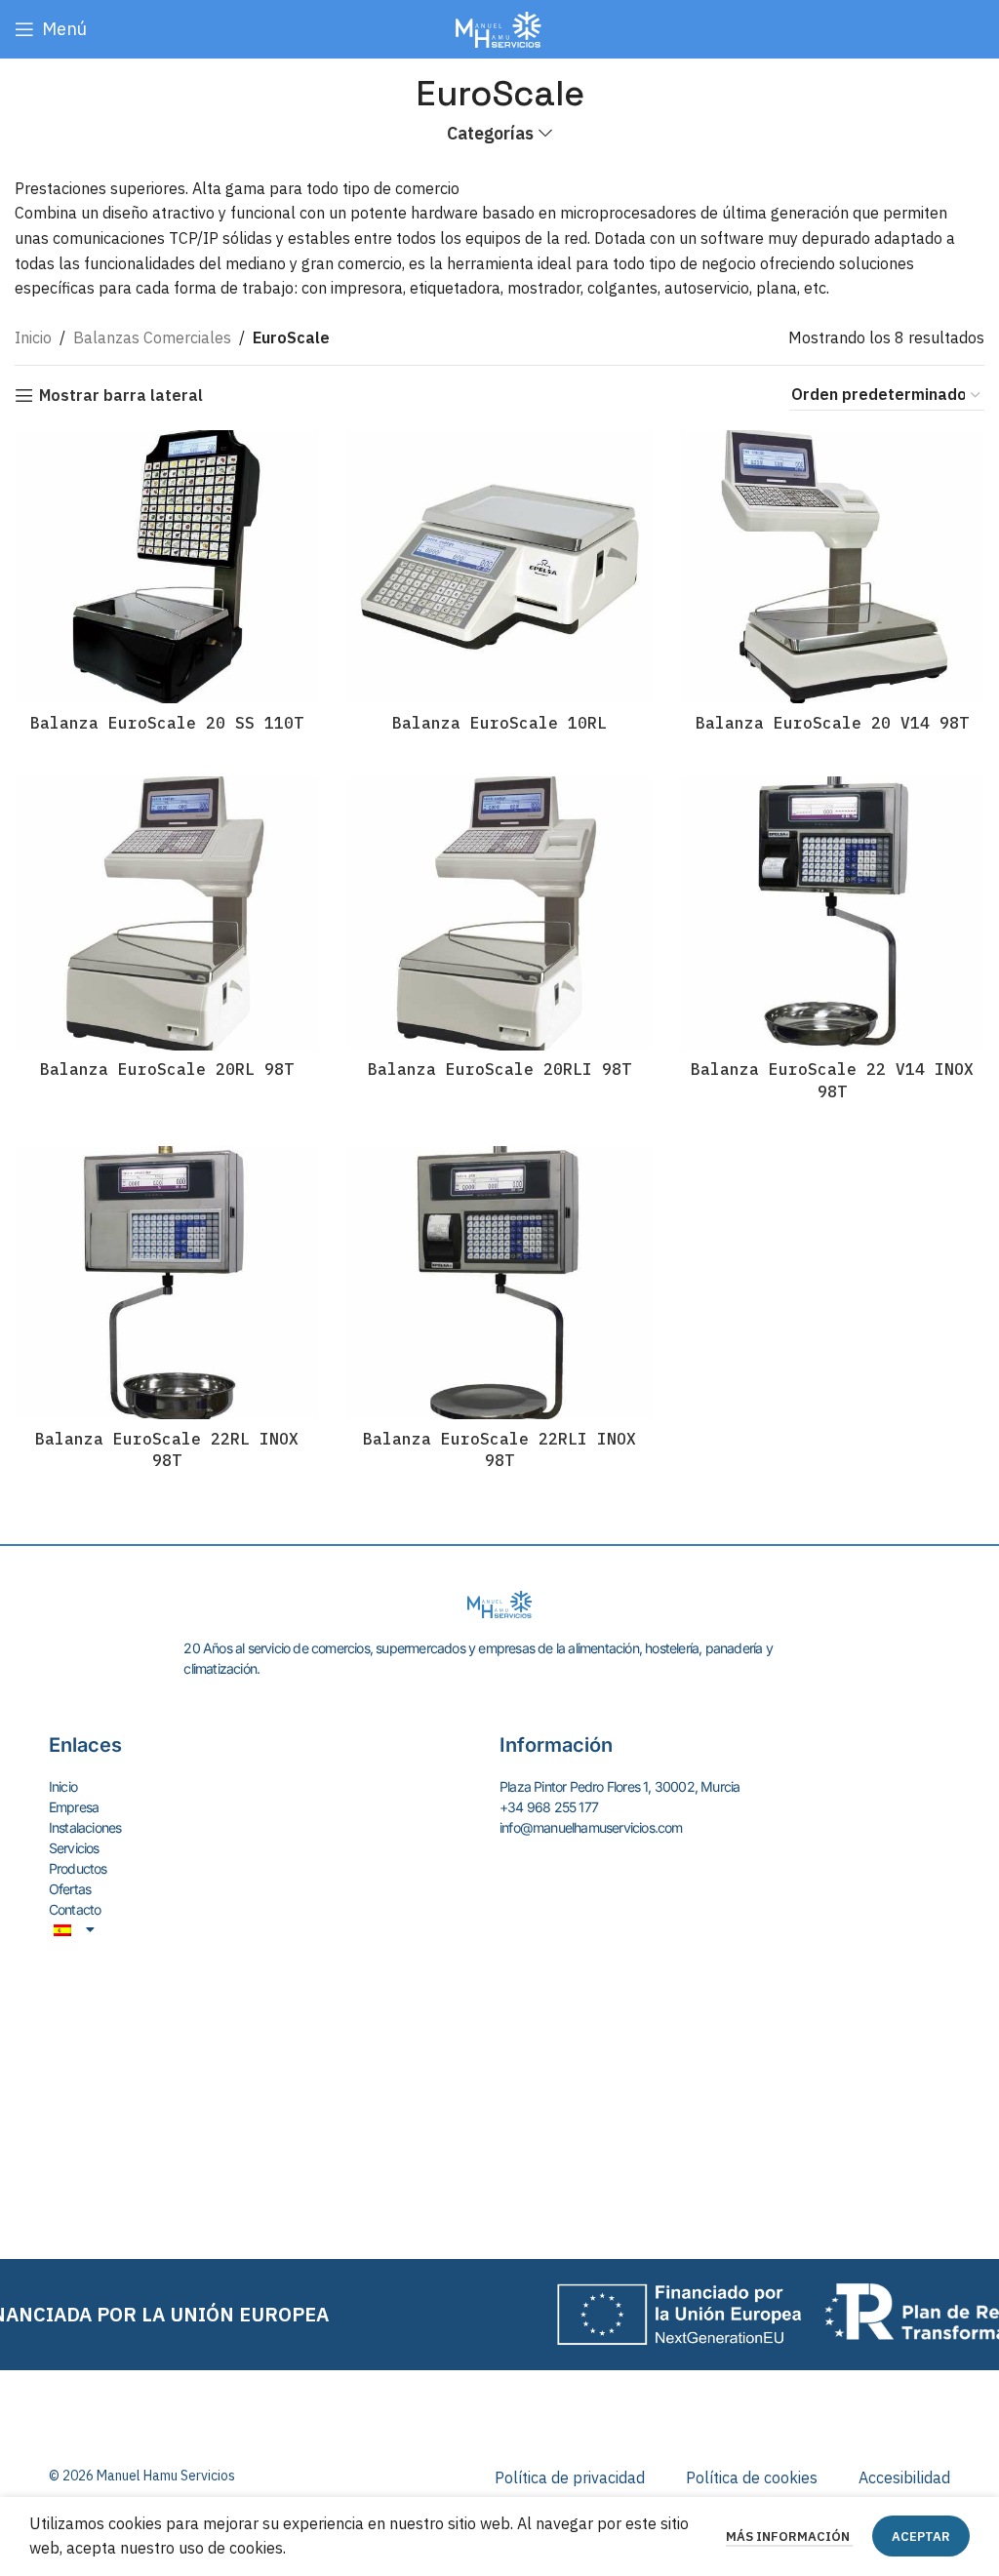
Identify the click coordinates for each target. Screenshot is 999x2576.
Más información (789, 2536)
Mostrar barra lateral (121, 396)
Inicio (33, 337)
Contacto (75, 1909)
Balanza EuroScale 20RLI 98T (499, 1069)
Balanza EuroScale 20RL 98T (167, 1069)
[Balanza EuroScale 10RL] (499, 567)
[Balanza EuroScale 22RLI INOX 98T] (499, 1283)
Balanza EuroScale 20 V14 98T (832, 723)
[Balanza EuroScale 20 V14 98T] (833, 567)
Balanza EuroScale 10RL (499, 723)
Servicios (74, 1848)
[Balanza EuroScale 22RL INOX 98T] (166, 1283)
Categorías (490, 134)
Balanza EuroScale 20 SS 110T (167, 723)
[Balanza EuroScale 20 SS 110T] (166, 567)
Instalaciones (85, 1827)
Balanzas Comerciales (152, 337)
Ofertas (70, 1889)
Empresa (74, 1807)
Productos (78, 1868)
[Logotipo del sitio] (499, 27)
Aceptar (921, 2536)
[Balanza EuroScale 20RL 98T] (166, 913)
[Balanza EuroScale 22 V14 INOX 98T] (833, 913)
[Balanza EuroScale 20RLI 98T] (499, 913)
